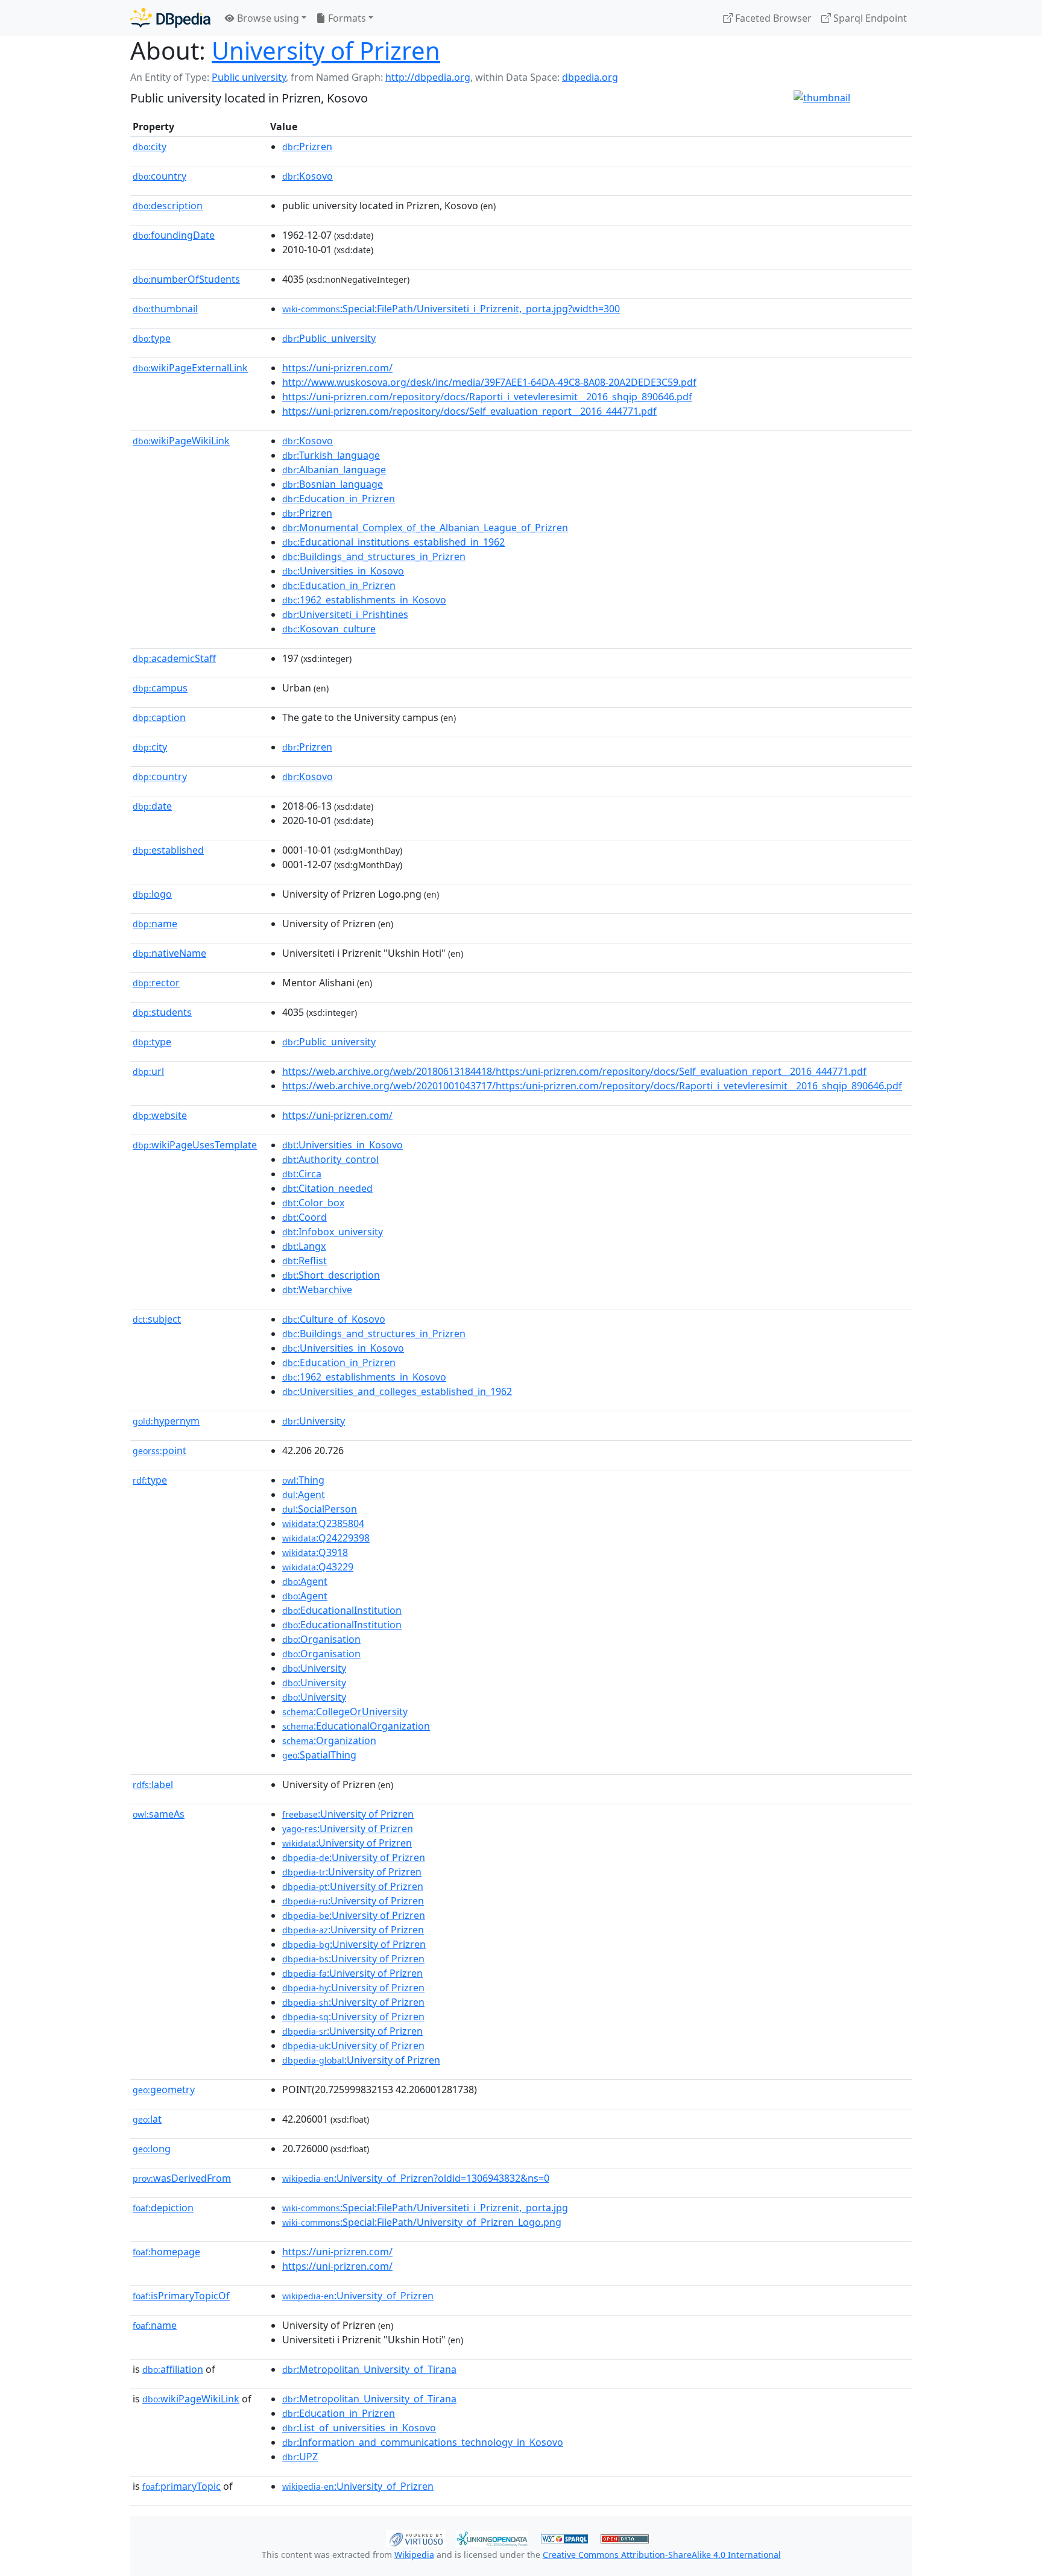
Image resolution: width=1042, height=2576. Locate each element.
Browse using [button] (267, 18)
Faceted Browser (772, 18)
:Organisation (321, 1639)
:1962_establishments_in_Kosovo (364, 600)
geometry (164, 2089)
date (152, 806)
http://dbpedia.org (428, 77)
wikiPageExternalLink (190, 368)
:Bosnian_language (333, 484)
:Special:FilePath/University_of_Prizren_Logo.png (422, 2222)
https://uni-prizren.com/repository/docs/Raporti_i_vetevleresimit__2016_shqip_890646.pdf (487, 397)
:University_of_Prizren (358, 2296)
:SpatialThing (319, 1755)
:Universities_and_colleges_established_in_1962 (397, 1391)
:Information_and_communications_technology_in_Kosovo (423, 2442)
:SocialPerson (320, 1509)
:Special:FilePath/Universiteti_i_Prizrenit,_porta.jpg (425, 2208)
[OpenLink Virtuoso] (416, 2537)
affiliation (173, 2369)
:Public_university (329, 338)
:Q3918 (315, 1552)
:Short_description (331, 1275)
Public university (249, 77)
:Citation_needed (327, 1188)
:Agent (304, 1494)
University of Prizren (326, 50)
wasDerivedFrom (182, 2178)
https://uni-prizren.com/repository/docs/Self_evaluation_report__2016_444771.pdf (469, 411)
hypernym (166, 1421)
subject (157, 1319)
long (152, 2149)
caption (159, 717)
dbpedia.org (590, 77)
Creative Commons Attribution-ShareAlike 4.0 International (662, 2555)
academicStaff (174, 658)
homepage (166, 2252)
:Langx (304, 1246)
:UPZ (300, 2457)
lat (147, 2119)
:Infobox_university (333, 1232)
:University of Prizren (348, 1814)
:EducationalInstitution (342, 1610)
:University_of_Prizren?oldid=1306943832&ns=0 (416, 2178)
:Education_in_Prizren (339, 499)
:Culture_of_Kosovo (334, 1319)
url (148, 1071)
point (159, 1450)
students (162, 1012)
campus (160, 688)
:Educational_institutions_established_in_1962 (393, 542)
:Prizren (307, 146)
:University (314, 1421)
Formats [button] (346, 18)
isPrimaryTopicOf (181, 2296)
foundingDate (174, 235)
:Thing (303, 1480)
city (150, 146)
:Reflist (305, 1261)
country (159, 176)
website (160, 1115)
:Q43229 (318, 1567)
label (153, 1784)
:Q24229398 (326, 1538)
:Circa (302, 1174)
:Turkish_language (331, 455)
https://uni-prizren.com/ (337, 368)
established (168, 850)
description (168, 206)
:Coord (305, 1217)
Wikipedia (414, 2555)
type (152, 338)
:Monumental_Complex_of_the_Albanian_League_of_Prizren (425, 527)
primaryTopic (182, 2486)
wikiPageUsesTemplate (195, 1145)
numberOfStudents (186, 279)
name (155, 924)
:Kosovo (308, 176)
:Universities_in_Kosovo (343, 571)
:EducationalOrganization (356, 1726)
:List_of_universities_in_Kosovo (359, 2428)
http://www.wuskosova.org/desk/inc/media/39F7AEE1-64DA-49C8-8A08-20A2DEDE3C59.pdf (489, 382)
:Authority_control (330, 1159)
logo (152, 894)
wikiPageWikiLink (181, 441)
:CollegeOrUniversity (345, 1712)
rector (156, 983)
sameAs (159, 1814)
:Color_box (313, 1203)
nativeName (169, 953)
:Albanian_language (334, 470)
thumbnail (165, 309)
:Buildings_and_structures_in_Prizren (374, 556)
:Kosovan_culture (329, 629)
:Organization (329, 1740)
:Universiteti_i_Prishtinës (345, 614)
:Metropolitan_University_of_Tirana (369, 2369)
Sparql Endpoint (869, 18)
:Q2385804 (323, 1523)
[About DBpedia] (170, 18)
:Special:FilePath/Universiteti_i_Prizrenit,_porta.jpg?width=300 (451, 309)
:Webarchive (317, 1290)
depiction (163, 2208)
